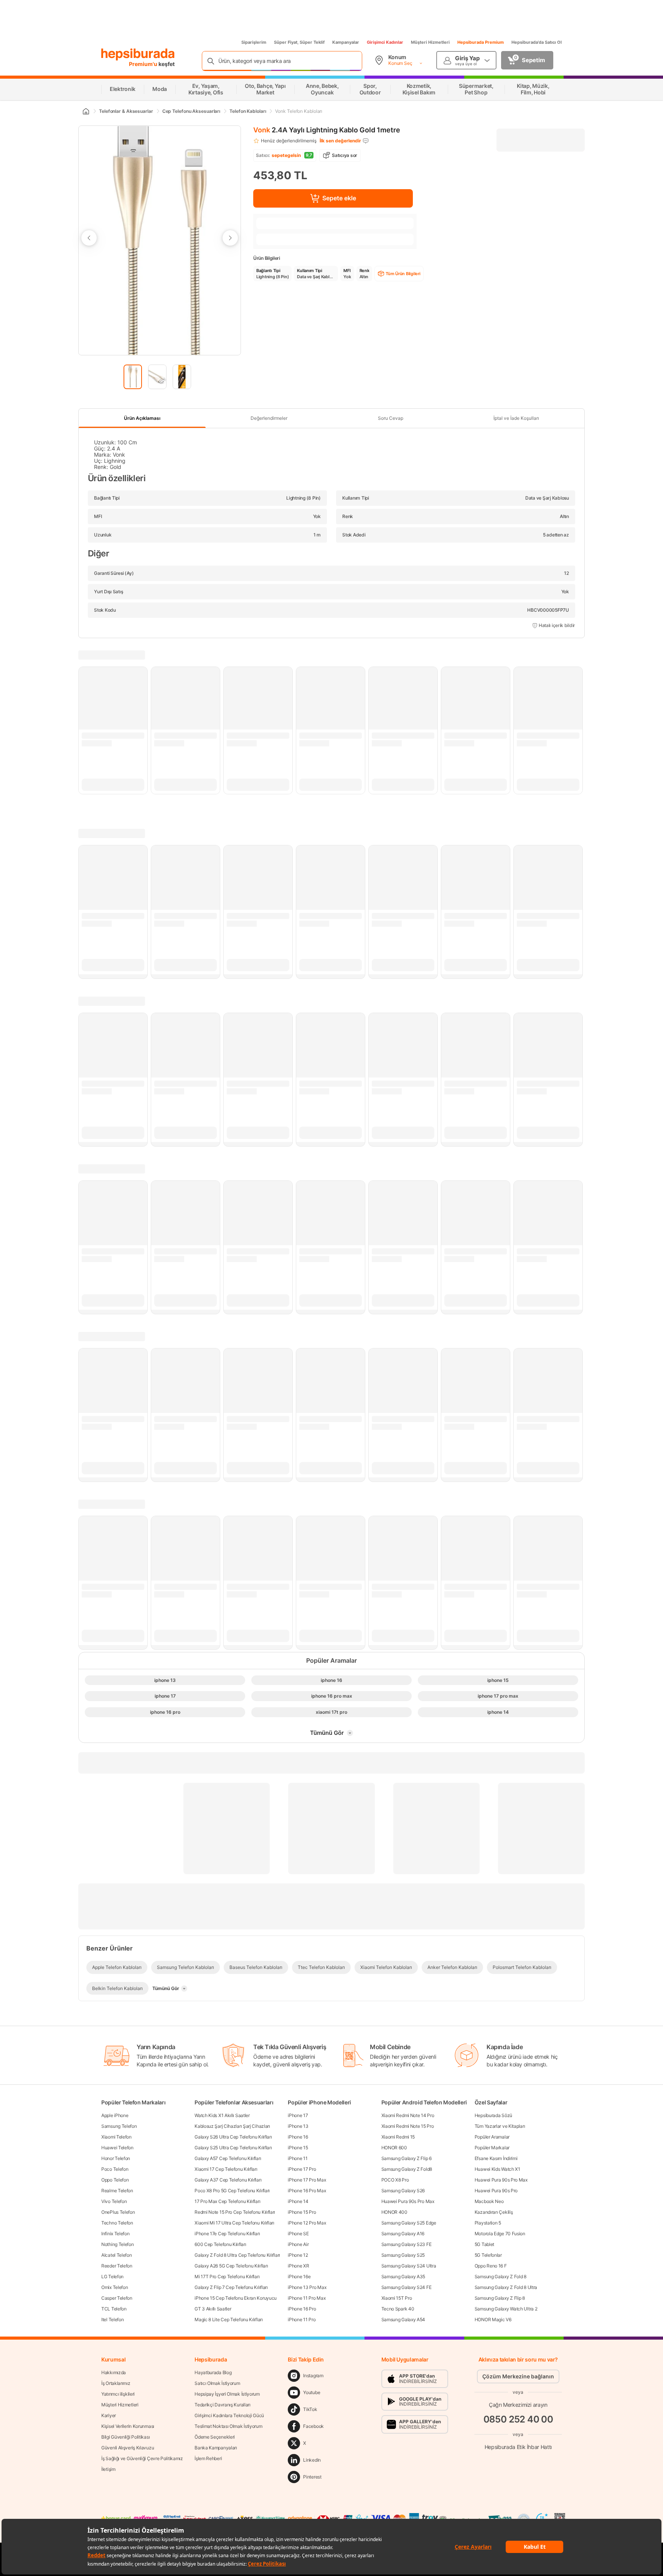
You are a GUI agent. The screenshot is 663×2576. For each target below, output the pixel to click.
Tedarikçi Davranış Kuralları (223, 2405)
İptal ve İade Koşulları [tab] (516, 418)
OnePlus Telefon (118, 2212)
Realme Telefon (117, 2191)
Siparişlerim (254, 42)
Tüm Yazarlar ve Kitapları (500, 2126)
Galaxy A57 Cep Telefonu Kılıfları (228, 2158)
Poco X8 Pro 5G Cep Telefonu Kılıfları (232, 2191)
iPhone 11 (298, 2158)
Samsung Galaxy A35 (403, 2276)
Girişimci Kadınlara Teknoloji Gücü (229, 2415)
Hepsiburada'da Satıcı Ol (537, 42)
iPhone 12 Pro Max (307, 2223)
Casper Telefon (117, 2298)
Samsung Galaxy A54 (403, 2319)
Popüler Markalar (492, 2148)
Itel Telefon (112, 2319)
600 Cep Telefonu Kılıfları (220, 2244)
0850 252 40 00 (518, 2419)
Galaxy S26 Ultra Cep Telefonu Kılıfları (233, 2137)
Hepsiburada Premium (481, 42)
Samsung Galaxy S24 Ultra (409, 2266)
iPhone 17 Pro (302, 2169)
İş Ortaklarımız (116, 2383)
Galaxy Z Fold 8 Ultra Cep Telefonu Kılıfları (237, 2255)
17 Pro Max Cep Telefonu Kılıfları (227, 2201)
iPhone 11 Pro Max (307, 2298)
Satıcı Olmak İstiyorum (217, 2383)
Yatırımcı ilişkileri (118, 2394)
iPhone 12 (298, 2255)
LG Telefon (112, 2276)
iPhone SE (298, 2234)
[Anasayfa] (86, 111)
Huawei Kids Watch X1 (497, 2169)
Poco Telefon (115, 2169)
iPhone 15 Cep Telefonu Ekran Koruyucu (236, 2298)
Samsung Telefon (119, 2126)
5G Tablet (484, 2244)
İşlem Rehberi (208, 2458)
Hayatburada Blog (213, 2372)
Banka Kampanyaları (216, 2448)
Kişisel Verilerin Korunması (128, 2426)
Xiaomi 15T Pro (397, 2298)
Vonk (262, 130)
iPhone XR (298, 2266)
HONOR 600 (394, 2148)
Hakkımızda (114, 2372)
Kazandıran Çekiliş (494, 2212)
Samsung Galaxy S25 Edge (409, 2223)
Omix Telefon (115, 2287)
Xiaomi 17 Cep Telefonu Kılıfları (226, 2169)
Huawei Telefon (117, 2148)
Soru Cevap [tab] (391, 418)
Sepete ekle (339, 198)
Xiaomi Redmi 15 (398, 2137)
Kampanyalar (346, 42)
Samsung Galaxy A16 (403, 2234)
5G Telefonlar (488, 2255)
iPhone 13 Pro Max (307, 2287)
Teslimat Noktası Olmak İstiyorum (228, 2426)
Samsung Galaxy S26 (403, 2191)
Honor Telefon (116, 2158)
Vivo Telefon (114, 2201)
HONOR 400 (394, 2212)
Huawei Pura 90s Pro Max (408, 2201)
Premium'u (144, 64)
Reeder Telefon (117, 2266)
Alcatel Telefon (117, 2255)
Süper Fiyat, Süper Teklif (299, 42)
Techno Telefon (117, 2223)
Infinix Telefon (115, 2234)
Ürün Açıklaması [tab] (142, 418)
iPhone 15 (298, 2148)
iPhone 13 (298, 2126)
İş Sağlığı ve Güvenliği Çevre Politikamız (142, 2458)
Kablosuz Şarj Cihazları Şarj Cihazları (232, 2126)
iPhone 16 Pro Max (307, 2191)
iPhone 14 (298, 2201)
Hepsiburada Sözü (493, 2115)
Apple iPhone (115, 2115)
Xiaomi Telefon (116, 2137)
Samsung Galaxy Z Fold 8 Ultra (506, 2287)
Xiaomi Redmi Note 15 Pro (408, 2126)
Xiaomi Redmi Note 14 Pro (408, 2115)
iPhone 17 (298, 2115)
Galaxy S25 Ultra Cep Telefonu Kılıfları (233, 2148)
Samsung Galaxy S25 (403, 2255)
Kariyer (109, 2415)
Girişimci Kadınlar (385, 42)
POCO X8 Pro (395, 2180)
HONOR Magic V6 (493, 2319)
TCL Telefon (114, 2309)
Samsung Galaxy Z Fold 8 (501, 2276)
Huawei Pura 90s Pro (496, 2191)
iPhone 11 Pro (302, 2319)
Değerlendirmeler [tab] (269, 418)
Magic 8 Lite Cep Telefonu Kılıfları (229, 2319)
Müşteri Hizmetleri (430, 42)
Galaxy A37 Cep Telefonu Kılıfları (228, 2180)
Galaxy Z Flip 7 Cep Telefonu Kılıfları (231, 2287)
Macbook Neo (489, 2201)
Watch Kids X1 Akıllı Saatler (222, 2115)
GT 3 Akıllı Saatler (213, 2309)
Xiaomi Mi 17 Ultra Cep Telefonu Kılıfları (234, 2223)
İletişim (108, 2469)
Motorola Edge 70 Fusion (500, 2234)
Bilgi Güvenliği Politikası (125, 2437)
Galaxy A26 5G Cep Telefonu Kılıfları (231, 2266)
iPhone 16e (299, 2276)
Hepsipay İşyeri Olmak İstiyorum (227, 2394)
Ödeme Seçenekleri (215, 2437)
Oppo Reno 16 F (491, 2266)
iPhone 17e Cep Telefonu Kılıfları (227, 2234)
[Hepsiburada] (138, 54)
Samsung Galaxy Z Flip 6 (407, 2158)
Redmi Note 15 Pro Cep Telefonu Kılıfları (235, 2212)
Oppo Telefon (115, 2180)
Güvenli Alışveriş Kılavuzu (128, 2448)
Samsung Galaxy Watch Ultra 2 (506, 2309)
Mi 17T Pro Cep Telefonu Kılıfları (227, 2276)
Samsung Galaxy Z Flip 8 (500, 2298)
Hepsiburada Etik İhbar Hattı (518, 2447)
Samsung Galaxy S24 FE (407, 2287)
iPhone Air (298, 2244)
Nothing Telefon (118, 2244)
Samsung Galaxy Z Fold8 (407, 2169)
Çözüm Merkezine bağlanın (518, 2376)
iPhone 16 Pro (302, 2309)
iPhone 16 (298, 2137)
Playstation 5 (488, 2223)
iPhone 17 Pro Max (307, 2180)
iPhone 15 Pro (302, 2212)
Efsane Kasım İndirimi (496, 2158)
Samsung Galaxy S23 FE (407, 2244)
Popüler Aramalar (492, 2137)
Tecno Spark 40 (398, 2309)
